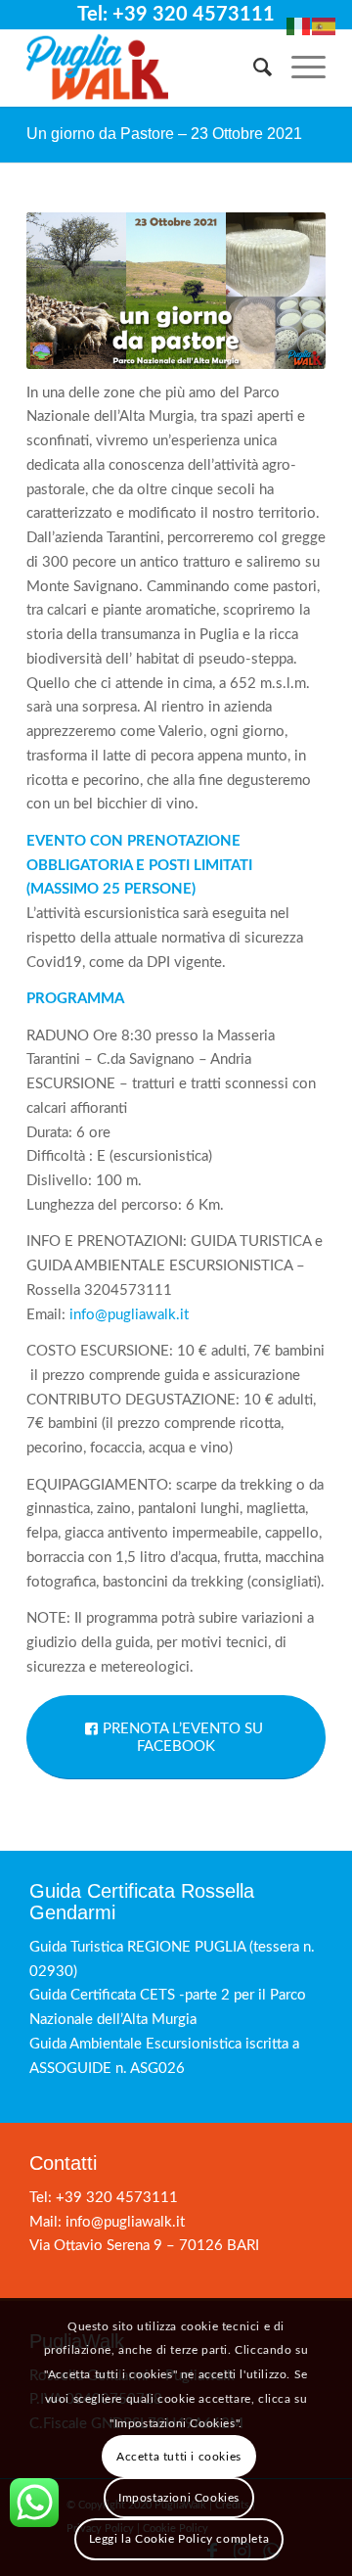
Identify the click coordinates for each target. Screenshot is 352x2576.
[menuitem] (253, 68)
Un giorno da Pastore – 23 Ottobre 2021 (164, 134)
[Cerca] (253, 68)
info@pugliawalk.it (129, 1315)
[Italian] (299, 26)
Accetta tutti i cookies (179, 2457)
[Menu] (299, 68)
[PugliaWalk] (146, 68)
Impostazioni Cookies (179, 2498)
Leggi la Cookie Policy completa (179, 2539)
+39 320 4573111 (117, 2198)
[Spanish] (325, 26)
